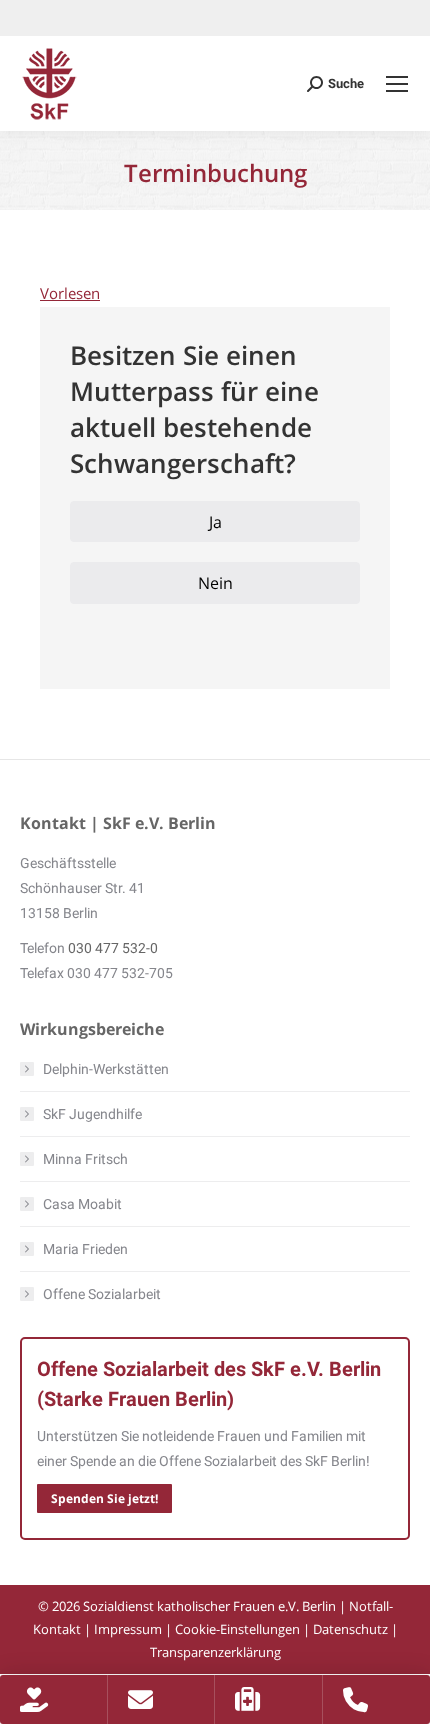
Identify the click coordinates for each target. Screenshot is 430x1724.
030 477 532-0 (113, 948)
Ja (215, 522)
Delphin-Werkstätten (106, 1069)
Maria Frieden (85, 1249)
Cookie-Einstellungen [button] (237, 1629)
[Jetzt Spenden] (54, 1699)
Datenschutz (350, 1629)
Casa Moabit (82, 1204)
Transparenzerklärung (215, 1652)
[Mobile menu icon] (397, 84)
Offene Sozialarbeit (102, 1294)
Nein (215, 583)
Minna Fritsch (85, 1159)
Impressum (128, 1629)
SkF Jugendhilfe (92, 1114)
